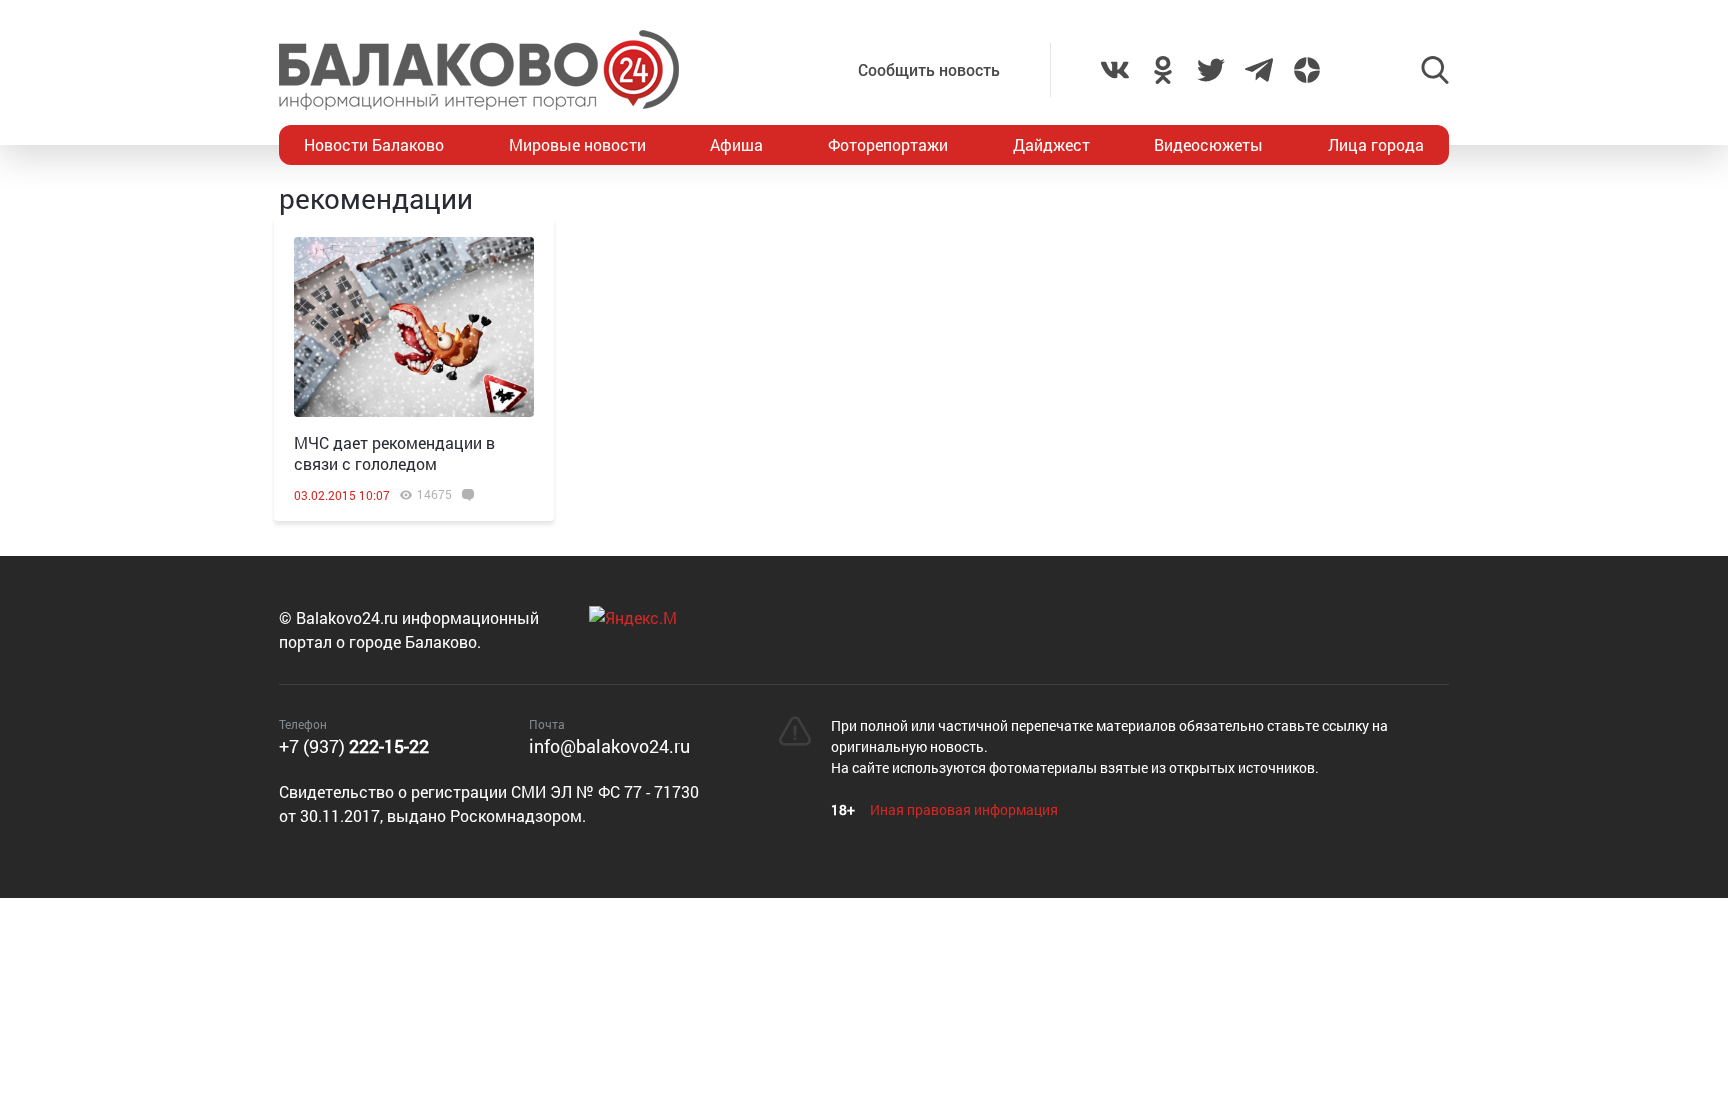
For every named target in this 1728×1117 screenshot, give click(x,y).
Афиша (736, 144)
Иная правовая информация (964, 809)
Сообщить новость (929, 69)
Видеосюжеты (1208, 144)
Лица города (1376, 144)
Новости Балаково (374, 144)
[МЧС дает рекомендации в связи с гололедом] (414, 327)
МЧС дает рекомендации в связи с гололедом (394, 453)
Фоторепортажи (888, 144)
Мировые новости (577, 144)
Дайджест (1051, 144)
